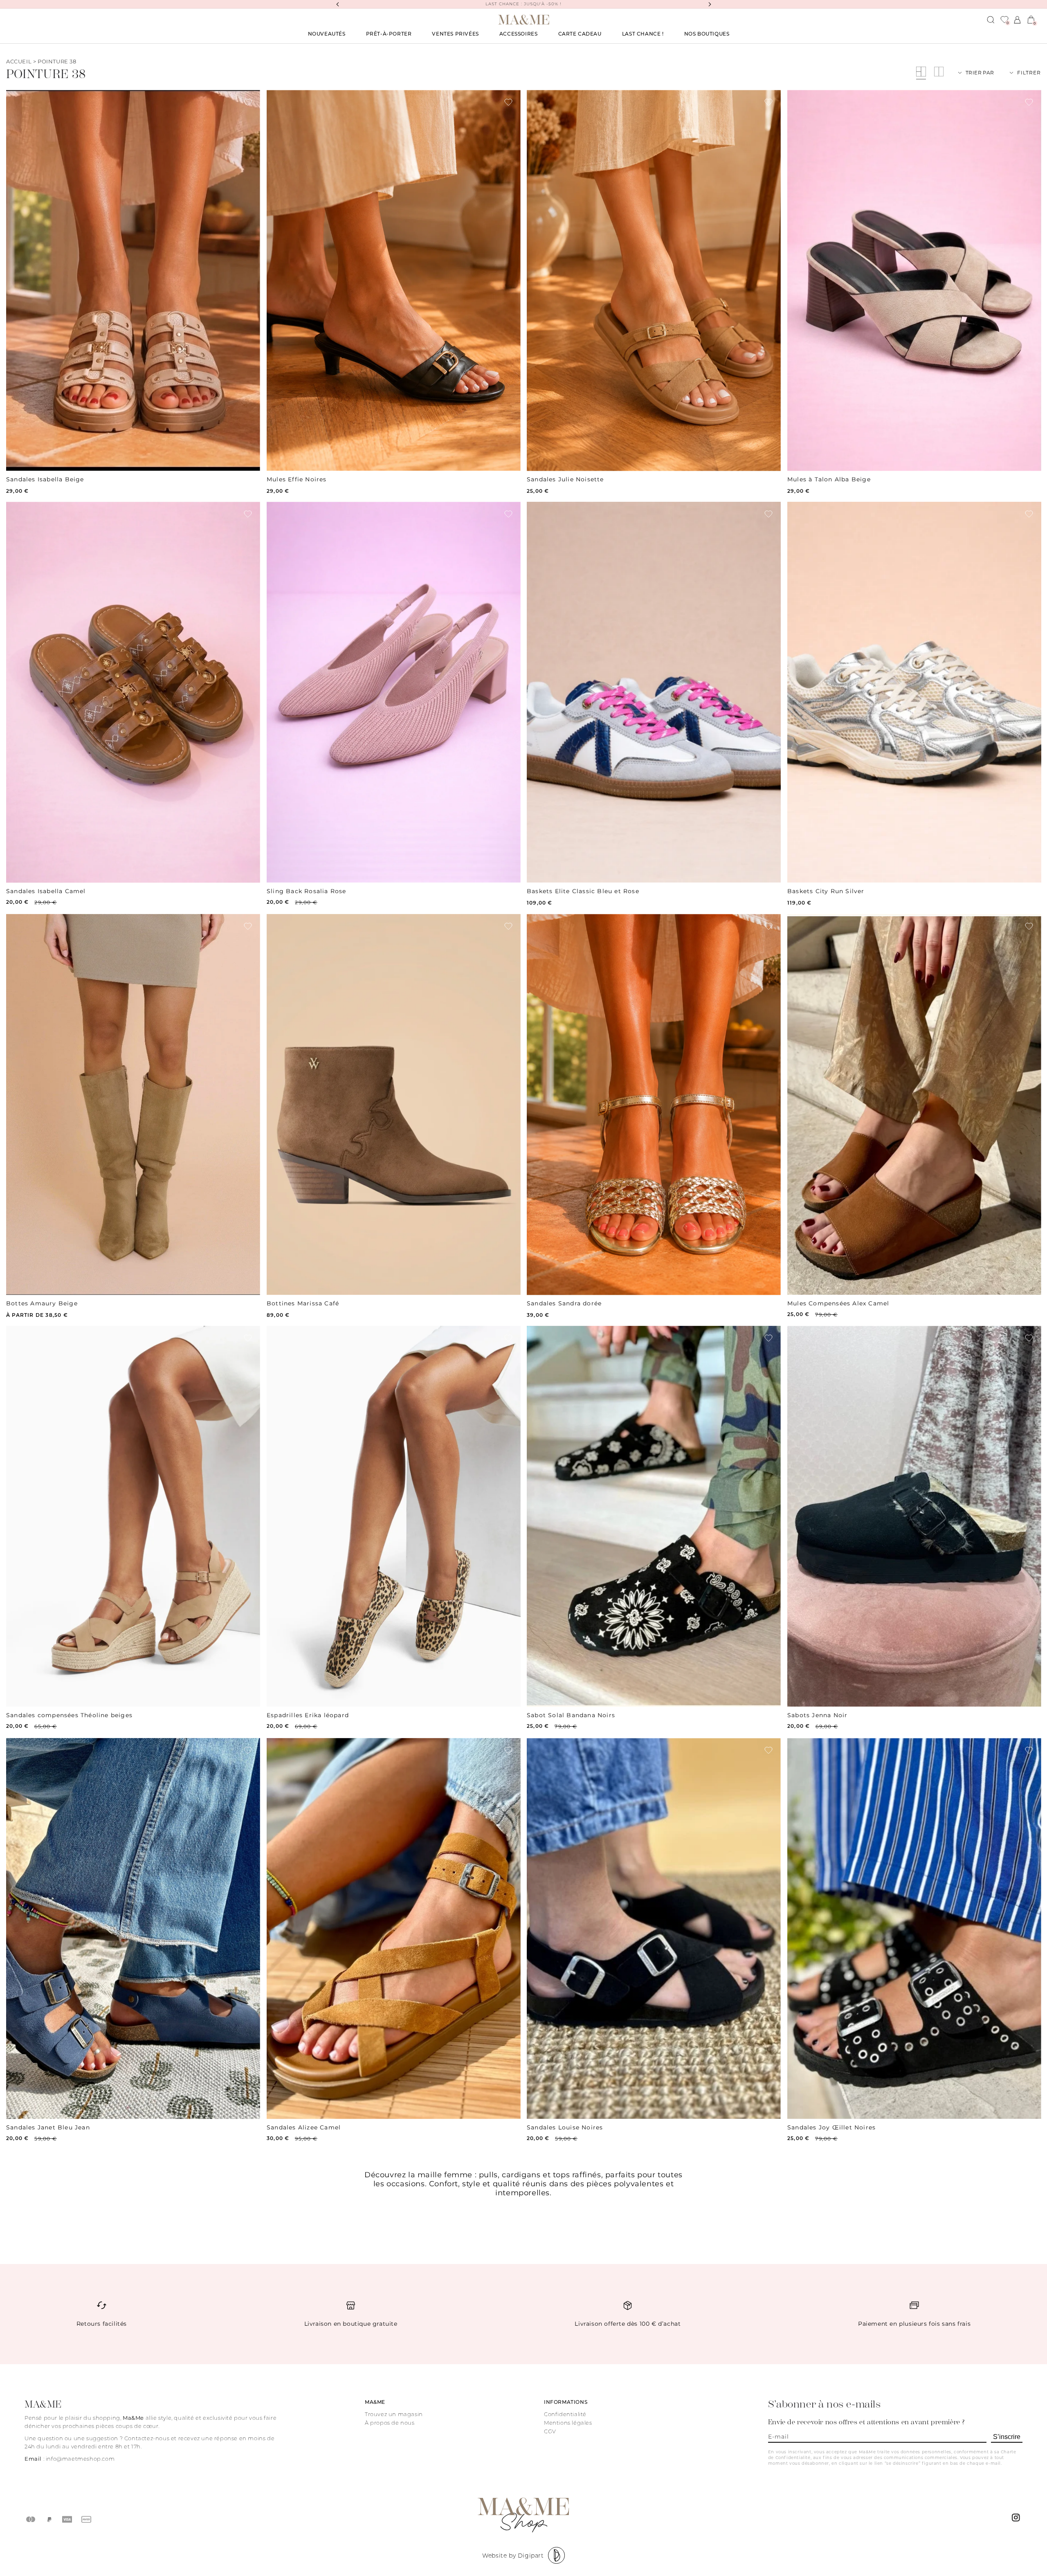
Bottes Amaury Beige (42, 1303)
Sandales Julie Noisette (565, 479)
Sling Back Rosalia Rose (307, 891)
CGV (550, 2431)
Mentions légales (568, 2423)
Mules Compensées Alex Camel (838, 1303)
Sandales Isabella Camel (46, 891)
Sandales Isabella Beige (45, 479)
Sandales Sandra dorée (564, 1303)
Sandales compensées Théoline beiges (69, 1715)
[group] (133, 281)
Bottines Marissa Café (303, 1303)
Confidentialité (565, 2414)
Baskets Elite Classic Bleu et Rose (583, 891)
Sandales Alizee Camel (304, 2127)
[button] (389, 34)
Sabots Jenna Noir (817, 1715)
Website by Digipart (513, 2556)
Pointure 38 (57, 61)
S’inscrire (1007, 2437)
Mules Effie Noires (297, 479)
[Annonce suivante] (710, 4)
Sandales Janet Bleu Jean (48, 2127)
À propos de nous (390, 2423)
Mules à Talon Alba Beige (829, 479)
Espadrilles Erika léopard (308, 1715)
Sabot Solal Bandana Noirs (571, 1715)
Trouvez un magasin (394, 2414)
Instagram (1017, 2520)
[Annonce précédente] (337, 4)
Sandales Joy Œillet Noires (831, 2127)
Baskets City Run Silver (826, 891)
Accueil (19, 61)
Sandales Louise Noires (565, 2127)
